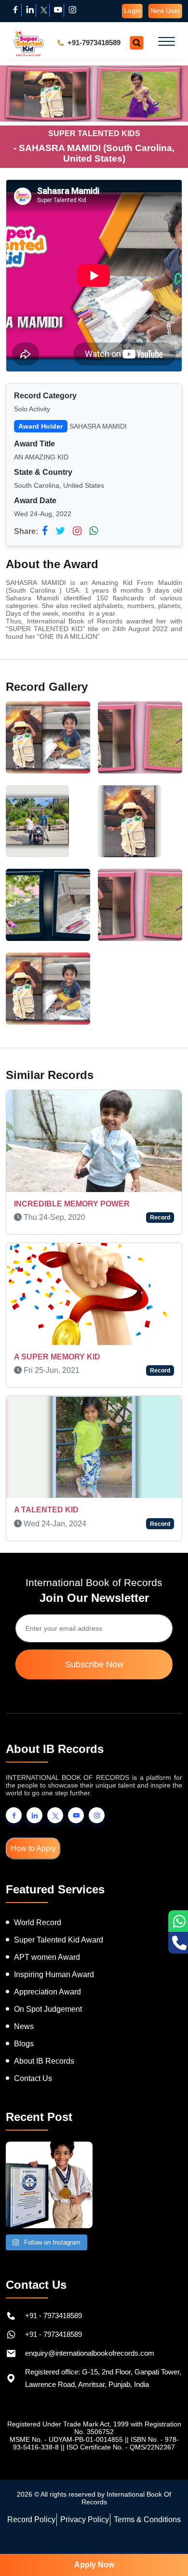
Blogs (24, 2026)
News (24, 2009)
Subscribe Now (94, 1647)
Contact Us (33, 2061)
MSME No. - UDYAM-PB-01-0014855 (66, 2422)
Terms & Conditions (147, 2502)
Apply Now (94, 2565)
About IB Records (44, 2044)
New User (165, 11)
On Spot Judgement (48, 1992)
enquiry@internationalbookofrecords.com (90, 2336)
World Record (38, 1905)
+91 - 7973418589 (54, 2298)
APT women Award (47, 1940)
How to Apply (33, 1831)
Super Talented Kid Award (59, 1922)
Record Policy (31, 2502)
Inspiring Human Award (54, 1957)
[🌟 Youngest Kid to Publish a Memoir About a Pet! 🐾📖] (49, 2168)
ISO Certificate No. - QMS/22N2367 (121, 2430)
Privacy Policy (85, 2502)
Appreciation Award (47, 1974)
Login (132, 11)
